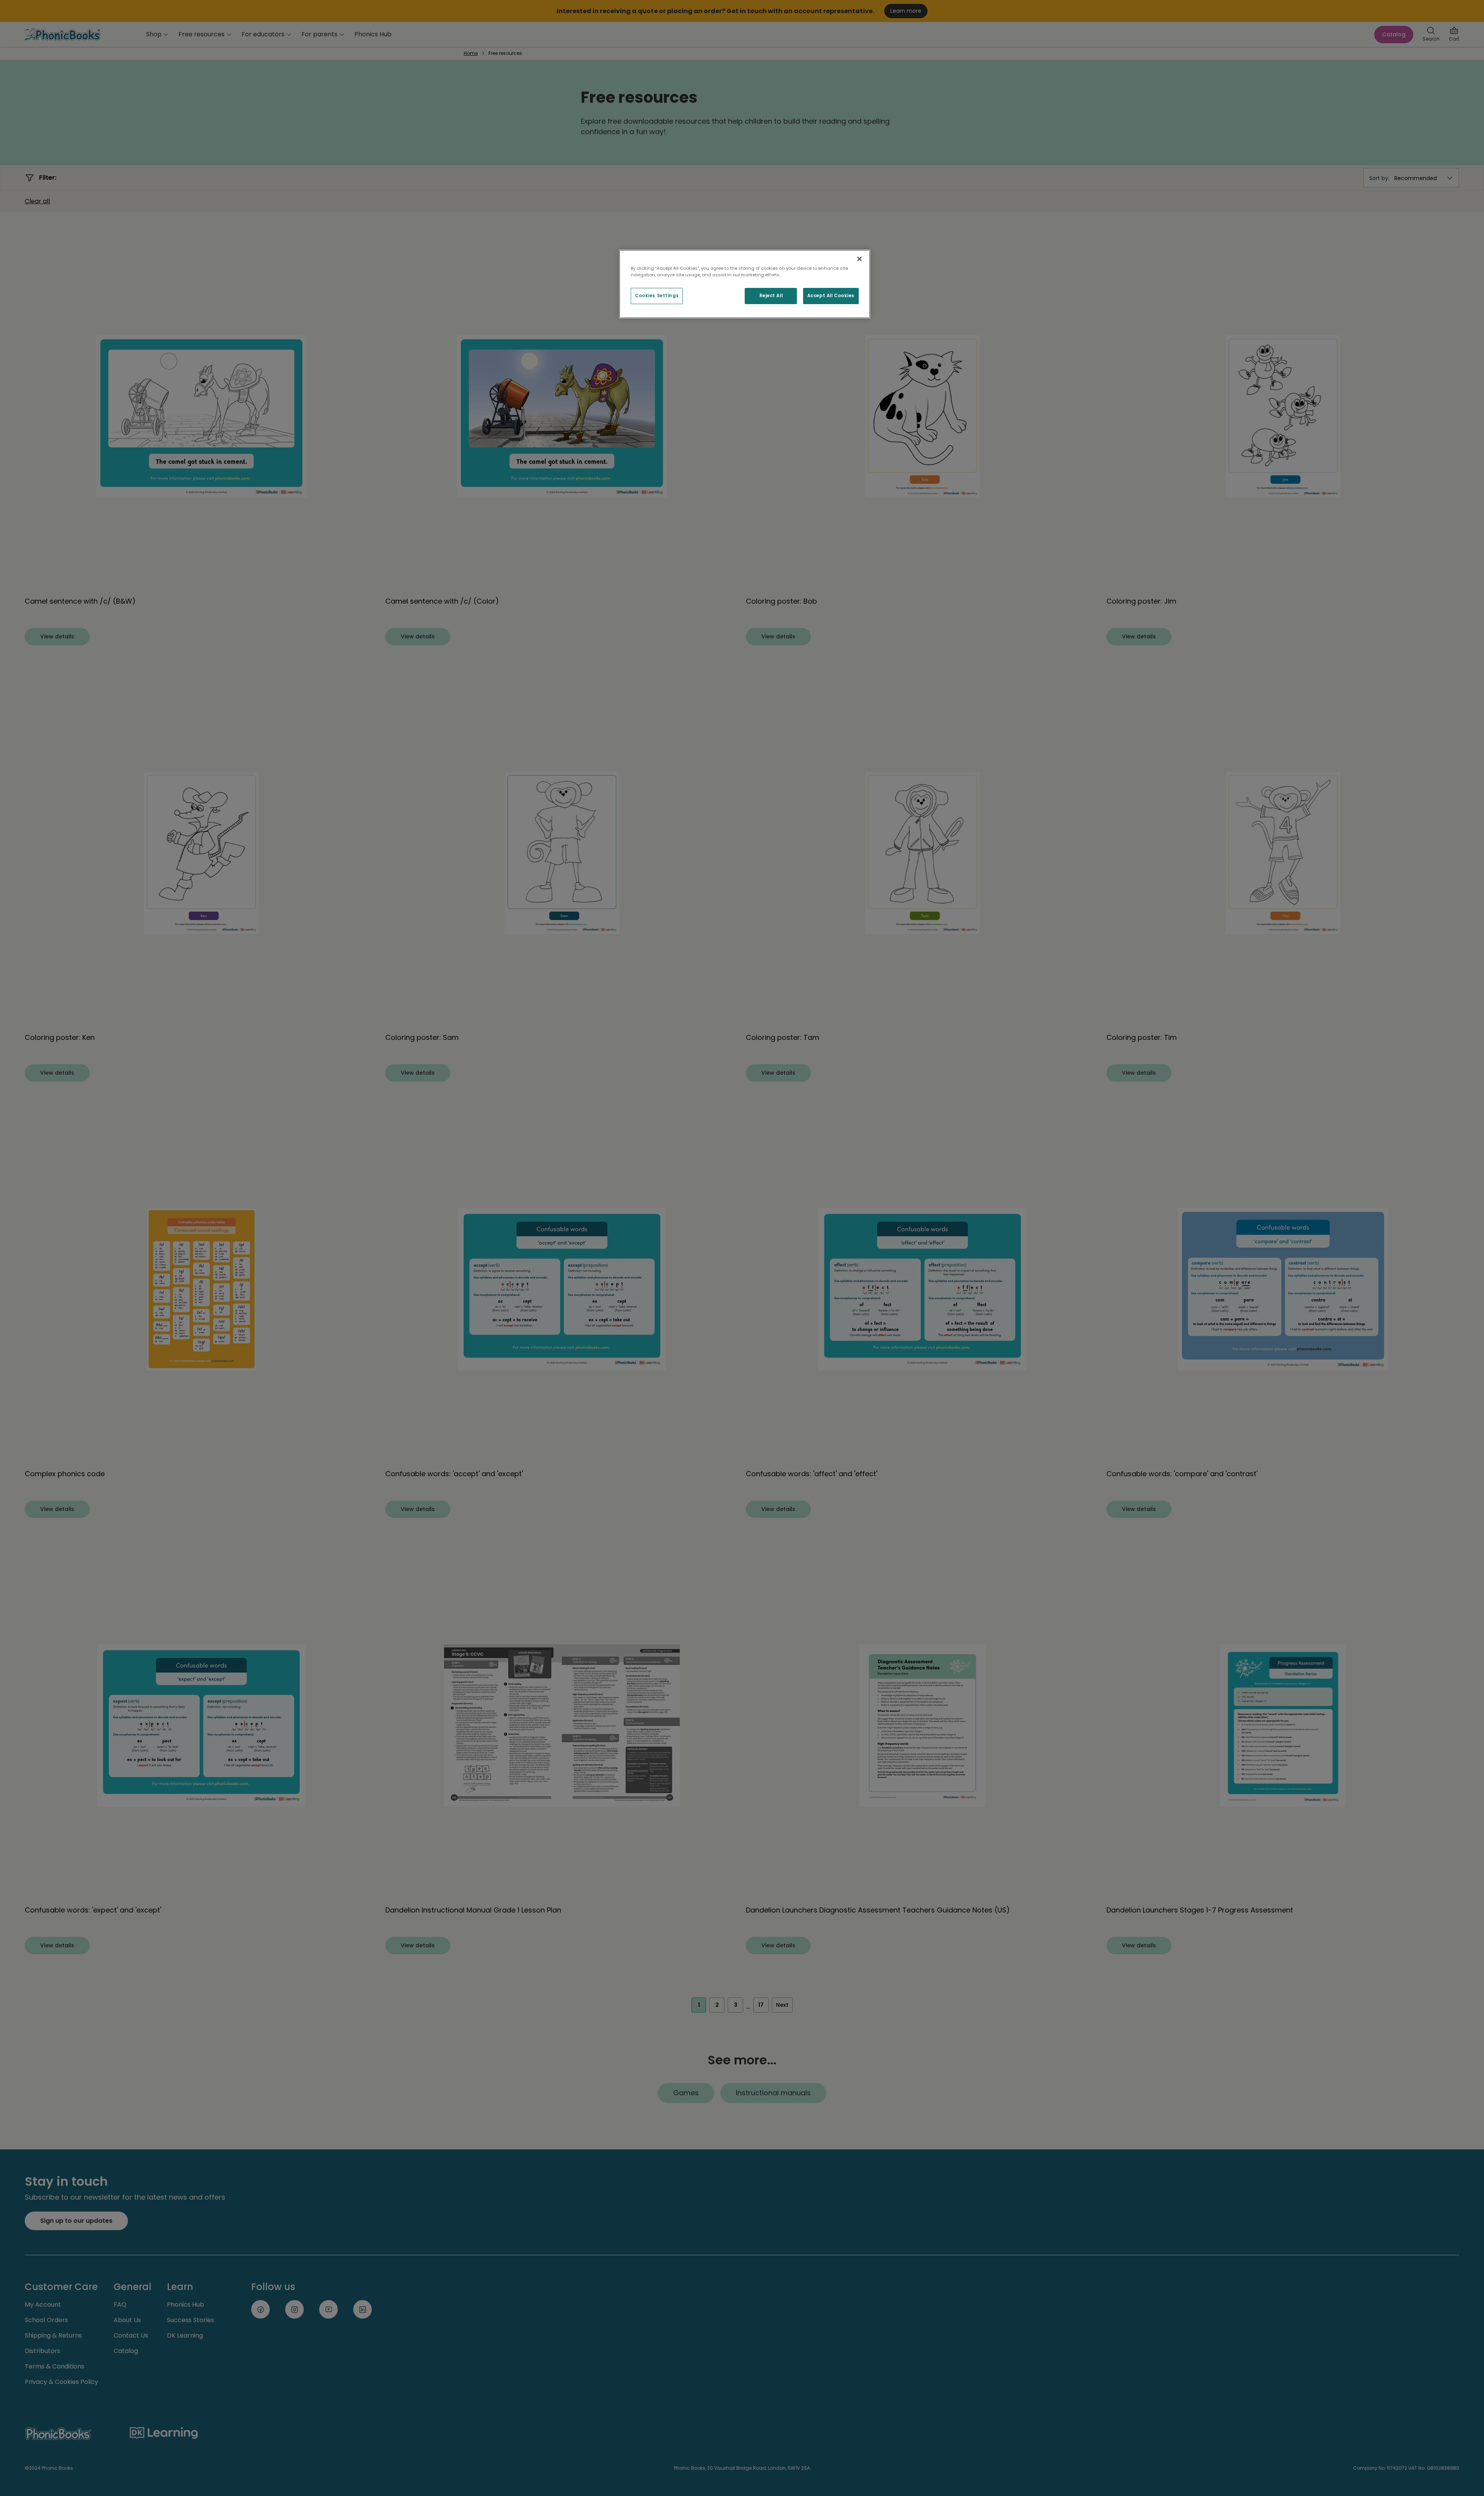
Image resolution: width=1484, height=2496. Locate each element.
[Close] (859, 259)
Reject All (771, 296)
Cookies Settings (657, 296)
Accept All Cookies (831, 296)
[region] (745, 284)
